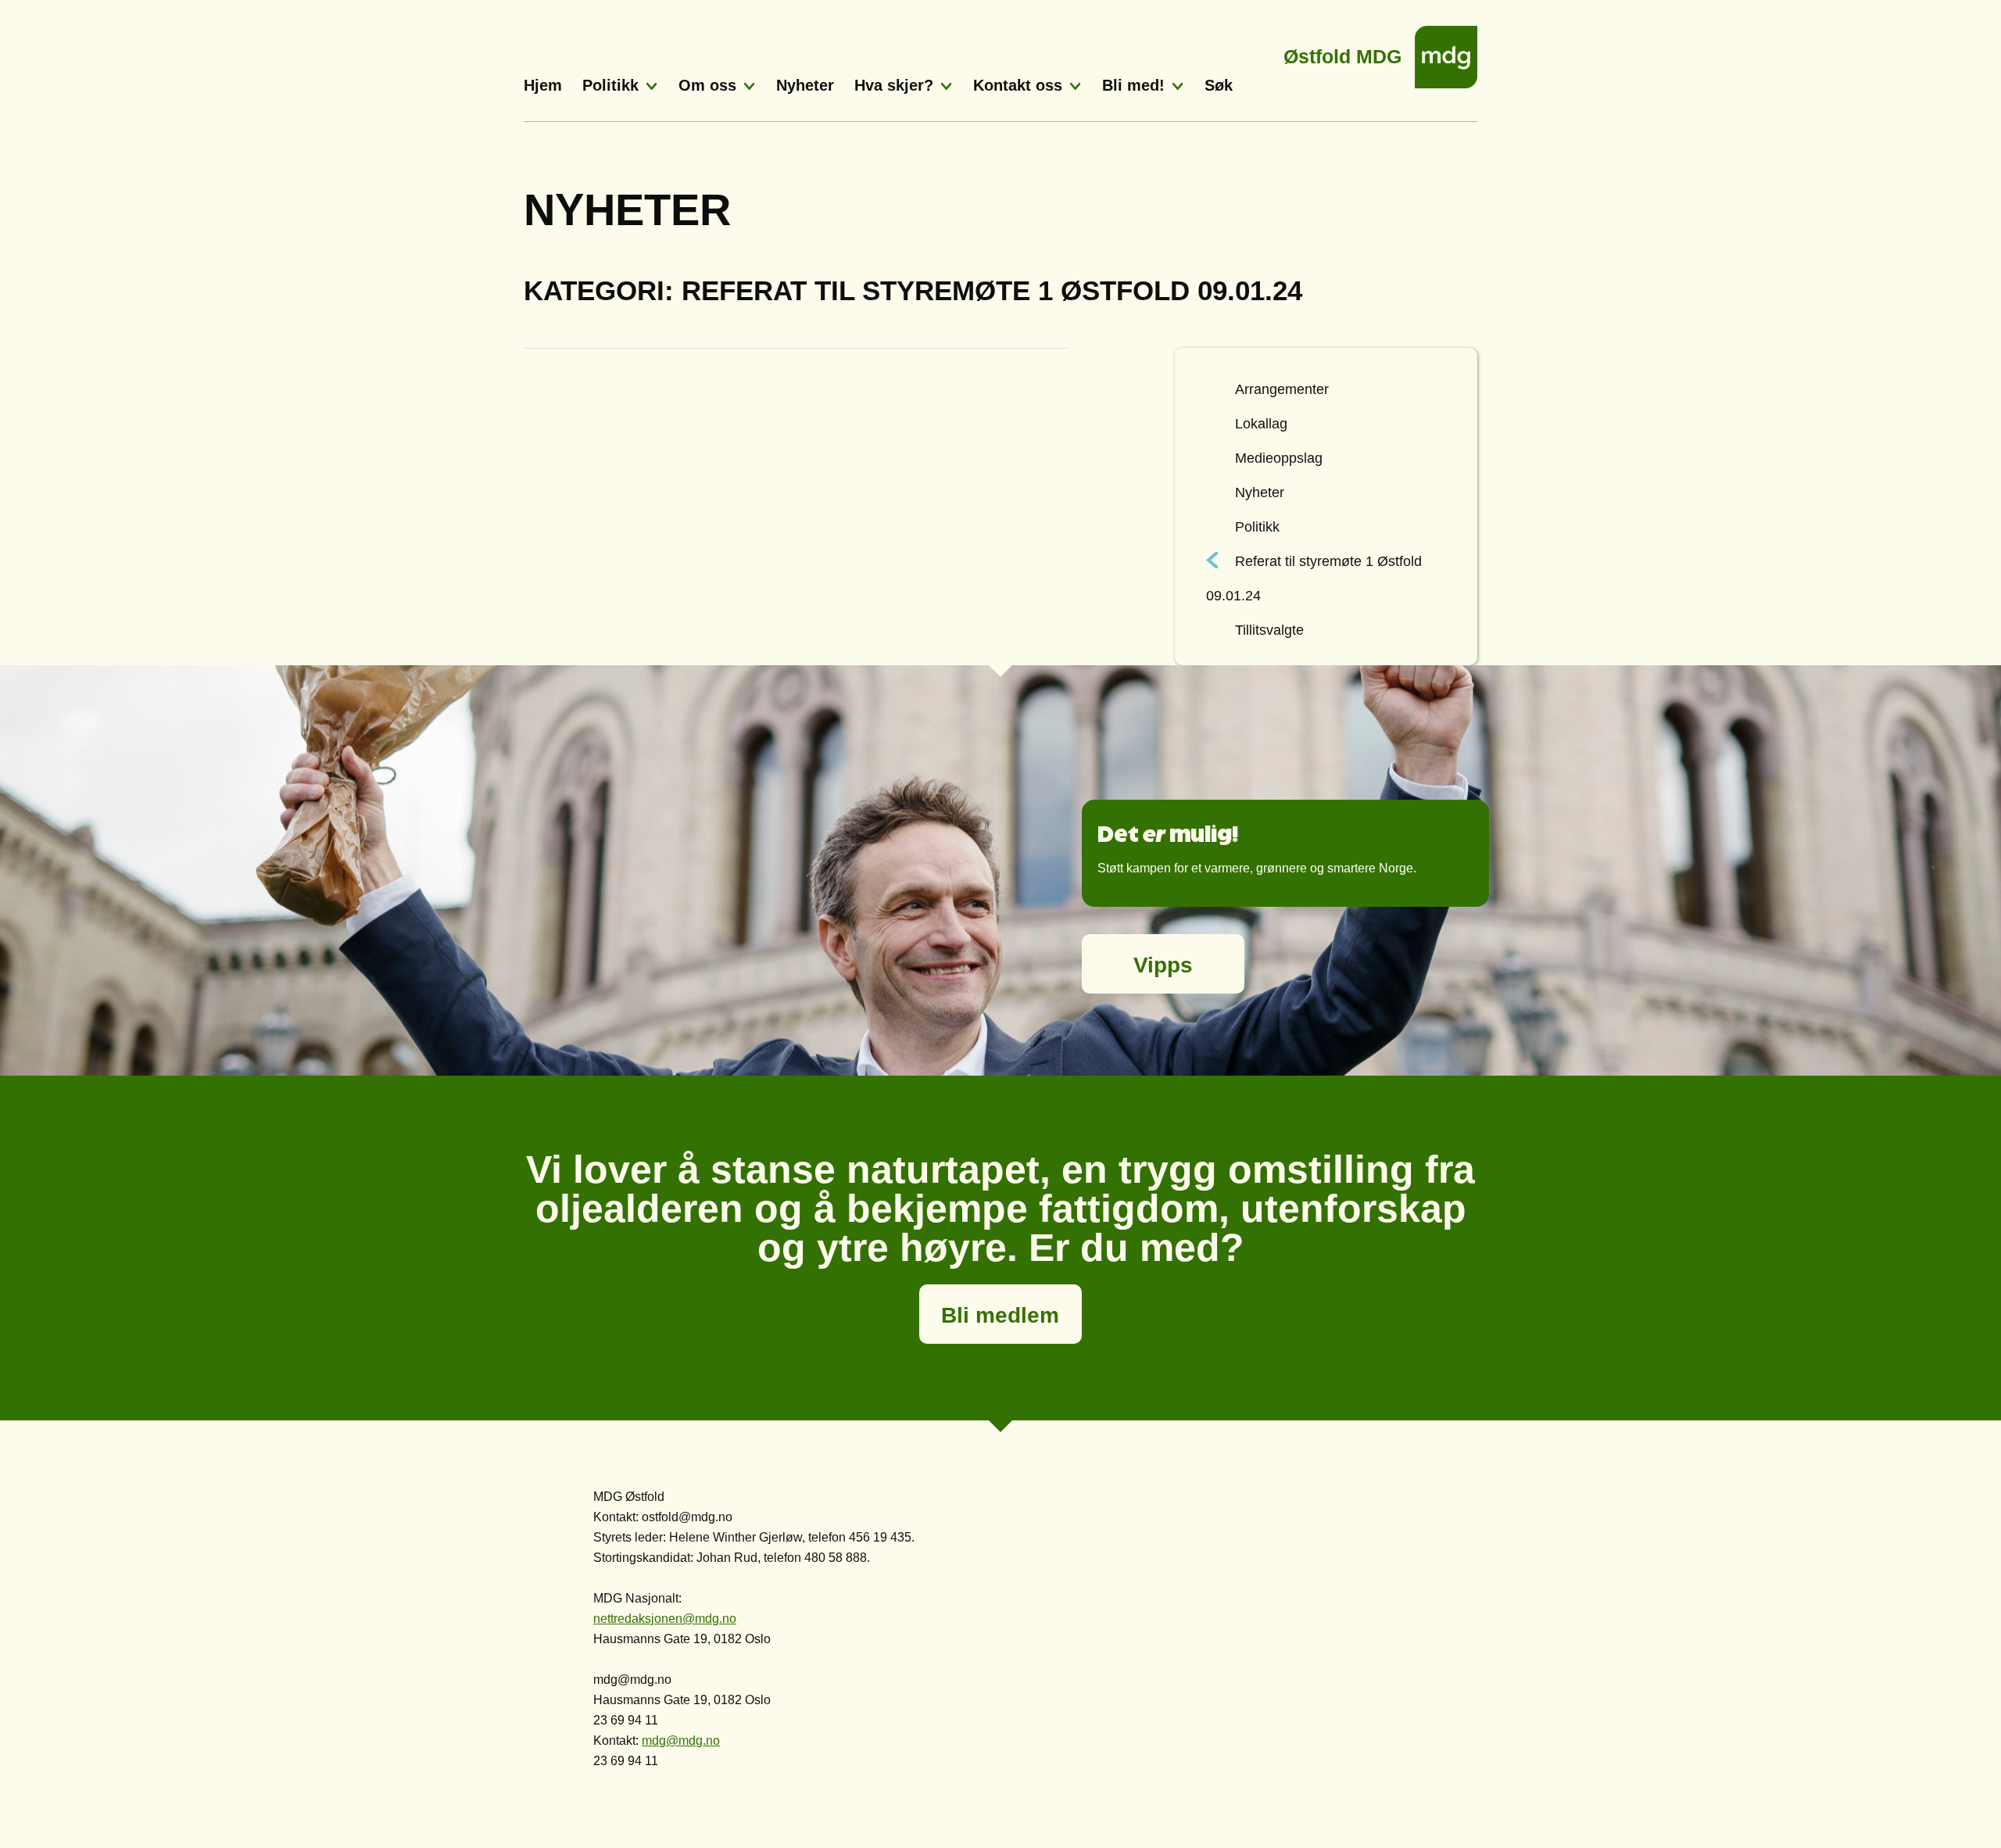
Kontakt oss (1018, 85)
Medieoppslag (1279, 458)
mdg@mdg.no (681, 1741)
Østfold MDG (1342, 52)
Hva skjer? (894, 85)
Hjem (543, 85)
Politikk (610, 85)
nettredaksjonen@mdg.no (665, 1619)
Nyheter (805, 85)
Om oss (707, 85)
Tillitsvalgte (1269, 630)
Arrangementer (1282, 389)
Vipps (1163, 965)
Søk (1219, 85)
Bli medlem (1000, 1315)
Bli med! (1133, 85)
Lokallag (1261, 424)
